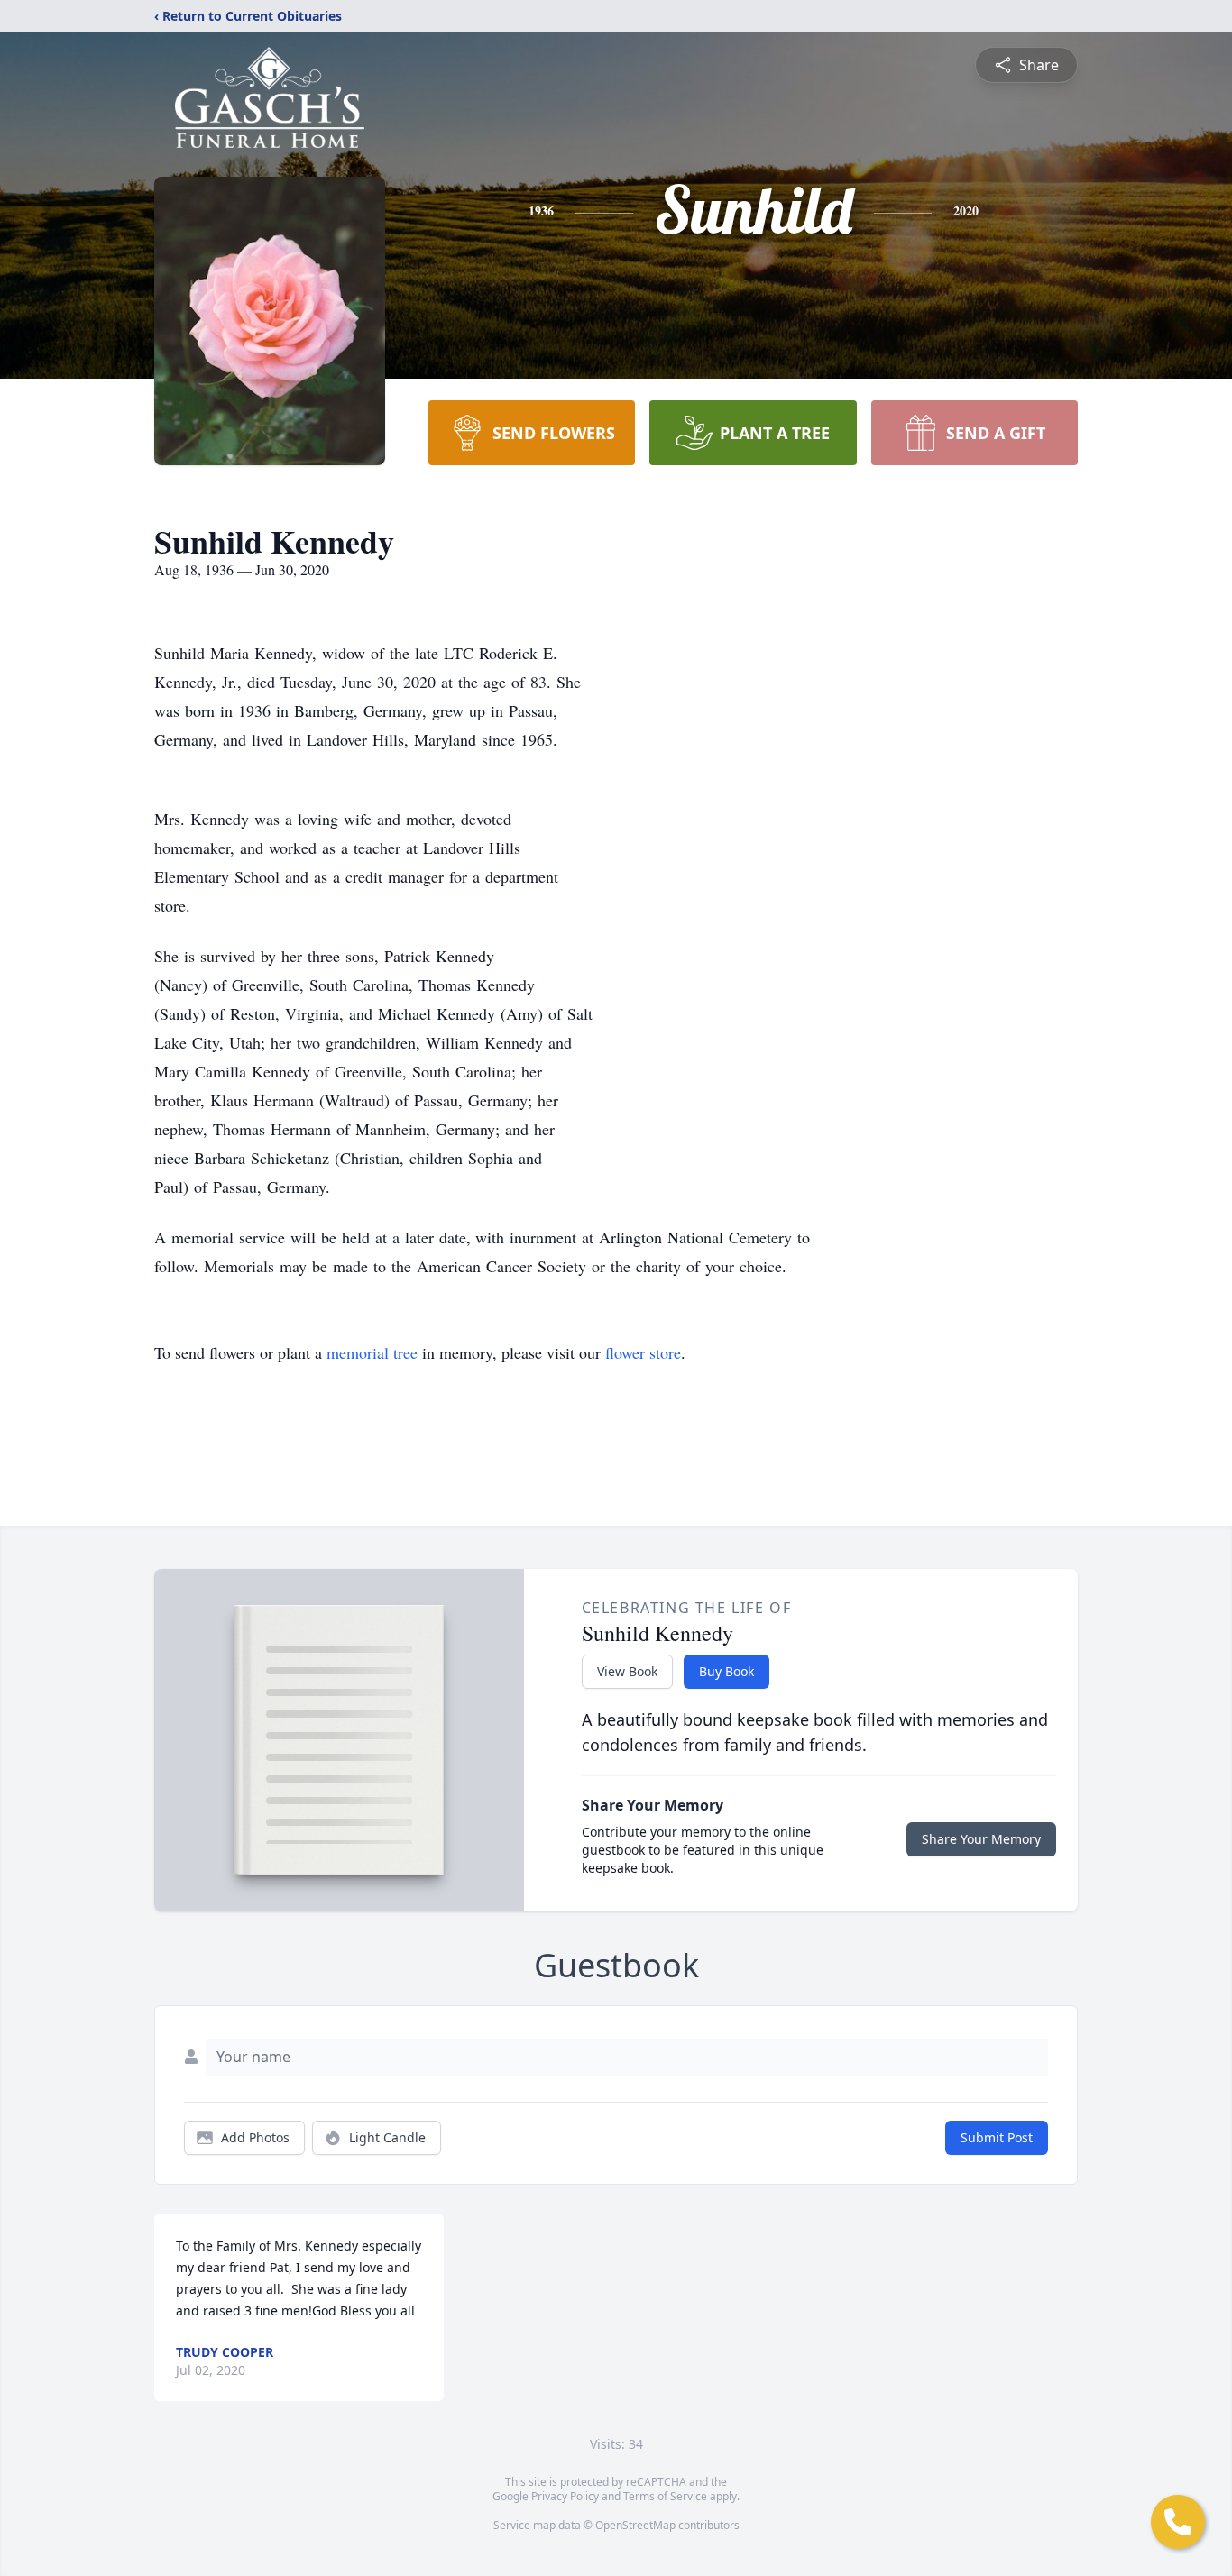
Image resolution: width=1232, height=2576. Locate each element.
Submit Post (997, 2137)
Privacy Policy (565, 2496)
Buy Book (726, 1671)
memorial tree (372, 1352)
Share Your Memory (981, 1839)
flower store (643, 1352)
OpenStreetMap (635, 2525)
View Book (627, 1671)
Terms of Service (665, 2496)
